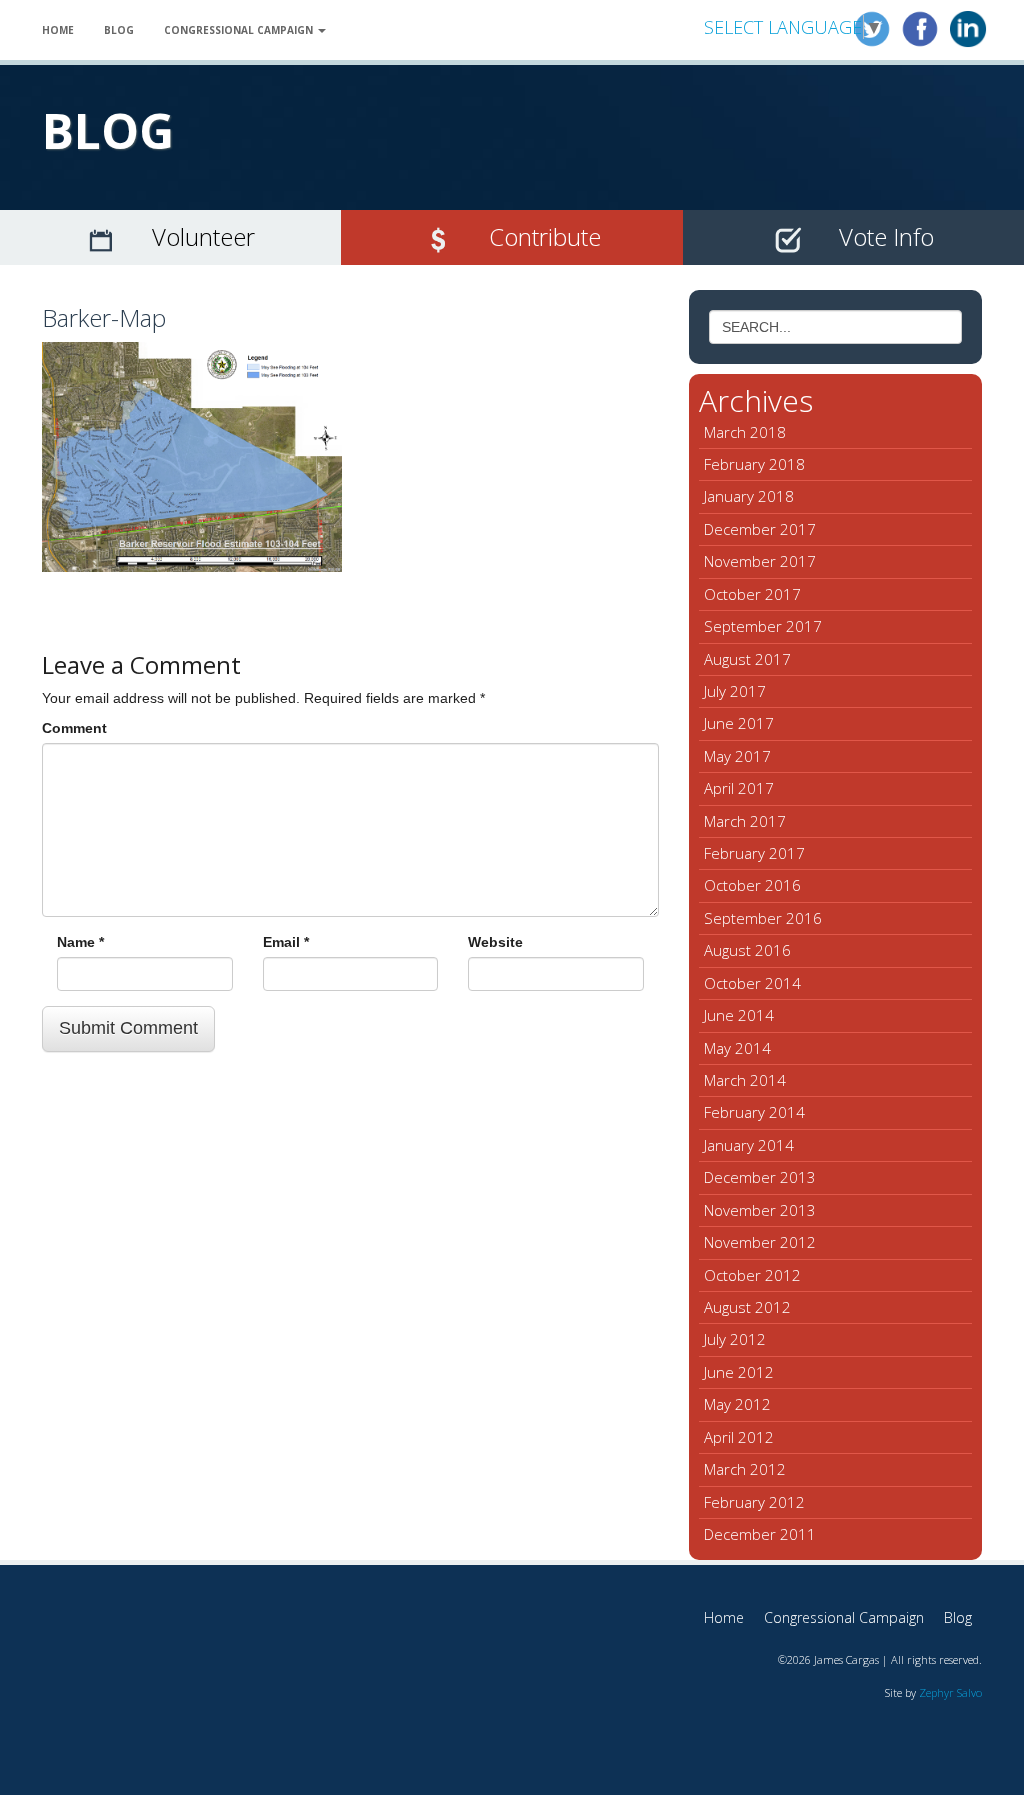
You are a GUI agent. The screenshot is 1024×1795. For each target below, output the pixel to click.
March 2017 (745, 821)
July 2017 (735, 691)
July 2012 (735, 1339)
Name (80, 942)
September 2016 (763, 918)
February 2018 (754, 464)
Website (495, 942)
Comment (74, 728)
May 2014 (737, 1048)
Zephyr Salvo (950, 1692)
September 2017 (763, 626)
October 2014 (752, 983)
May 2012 (737, 1404)
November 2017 (760, 561)
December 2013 (760, 1177)
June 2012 (739, 1372)
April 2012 (739, 1437)
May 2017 (737, 756)
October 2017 (752, 594)
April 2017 (739, 788)
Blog (119, 30)
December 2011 (760, 1534)
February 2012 (754, 1502)
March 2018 (745, 432)
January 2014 (749, 1145)
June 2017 (739, 723)
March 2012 (745, 1469)
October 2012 (752, 1275)
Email (286, 942)
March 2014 (745, 1080)
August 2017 (747, 659)
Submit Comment (128, 1028)
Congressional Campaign (240, 30)
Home (58, 30)
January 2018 (749, 496)
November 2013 (760, 1210)
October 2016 (752, 885)
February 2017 (754, 853)
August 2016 (747, 950)
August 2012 (747, 1307)
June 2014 (739, 1015)
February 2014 (754, 1112)
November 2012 (760, 1242)
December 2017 (760, 529)
